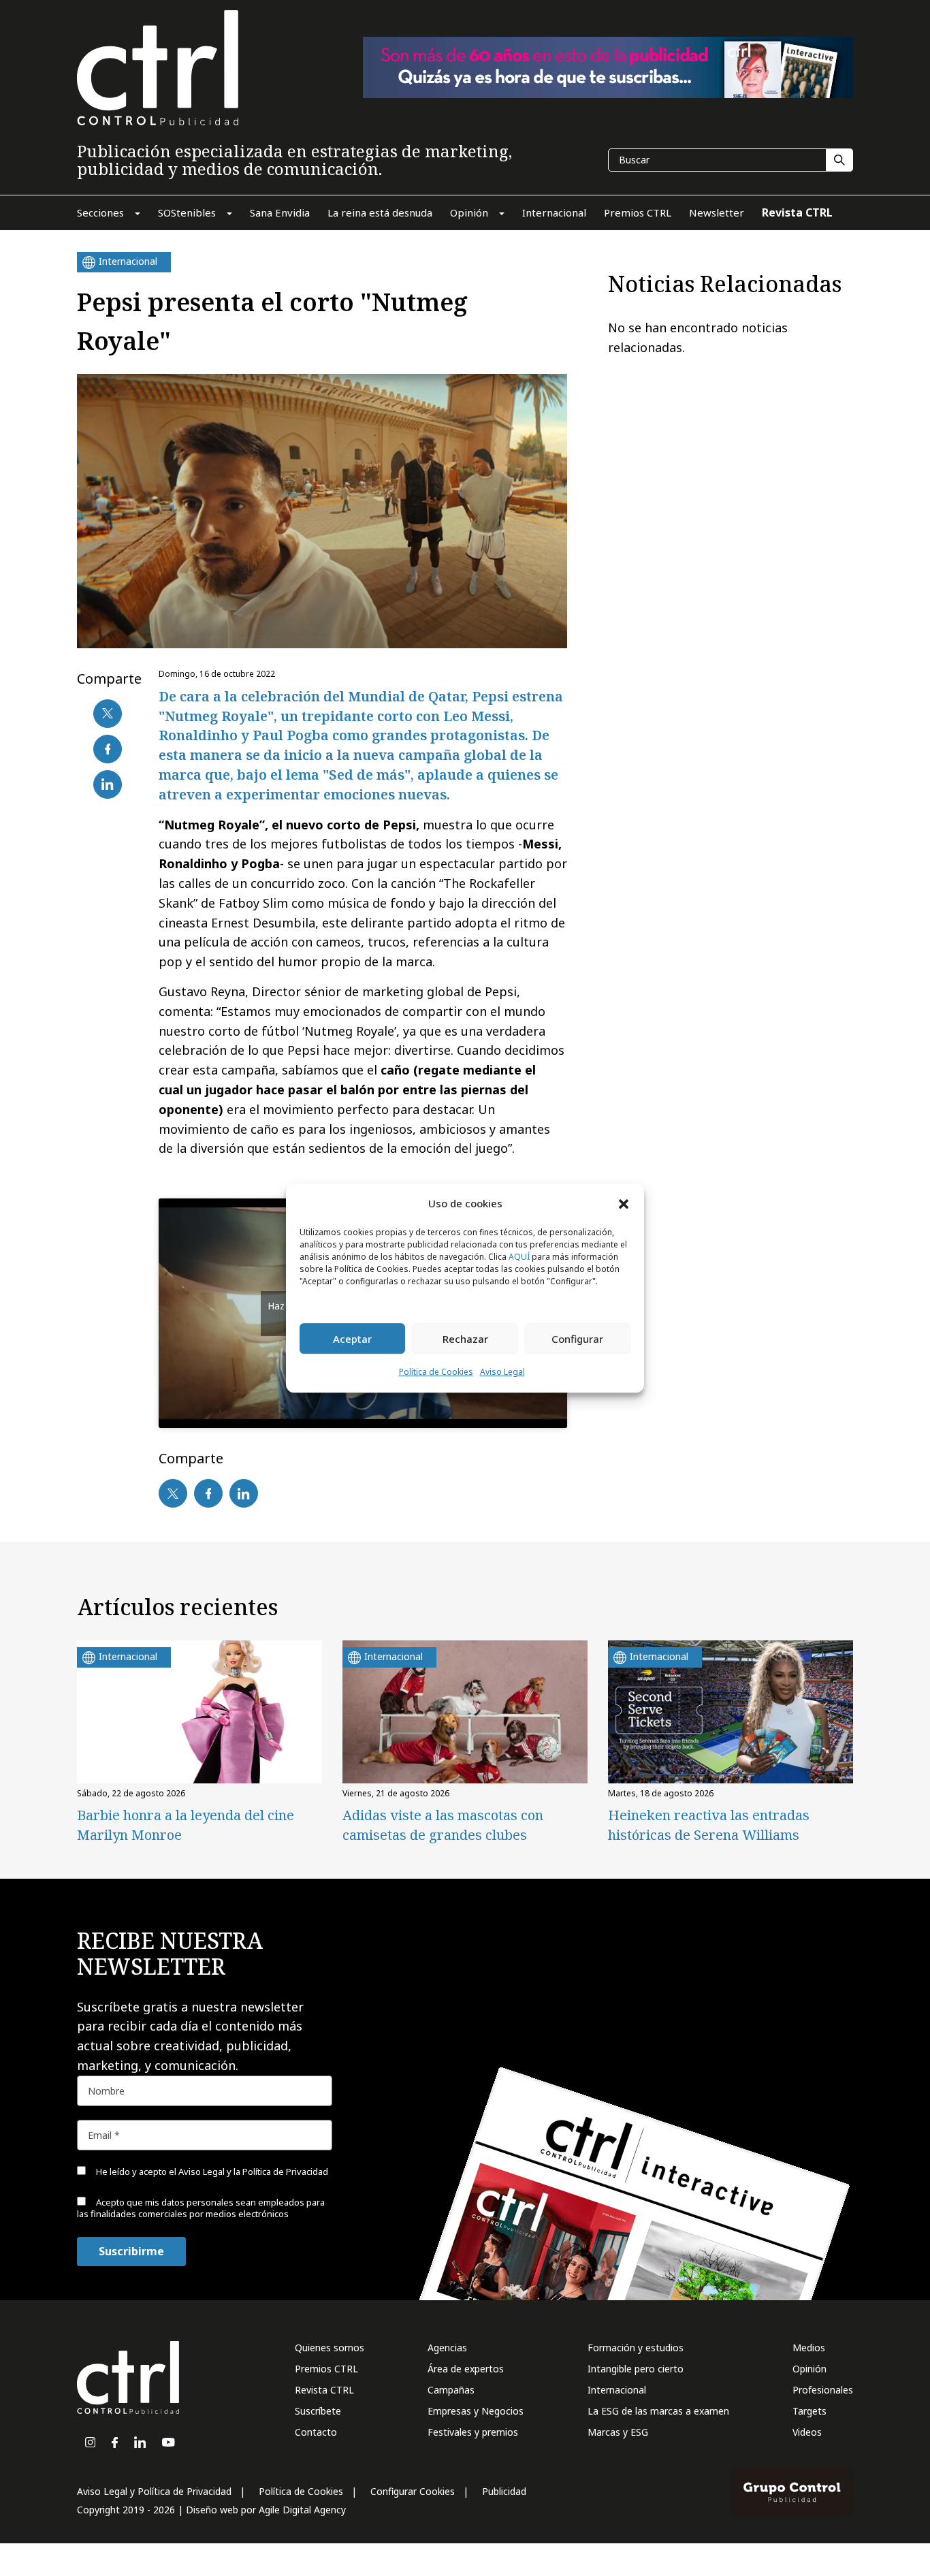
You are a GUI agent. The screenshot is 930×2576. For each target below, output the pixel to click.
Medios (809, 2348)
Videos (807, 2432)
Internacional (617, 2390)
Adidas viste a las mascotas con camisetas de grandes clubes (443, 1825)
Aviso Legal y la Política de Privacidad (253, 2172)
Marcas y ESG (618, 2432)
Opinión (809, 2369)
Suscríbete (318, 2411)
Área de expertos (466, 2369)
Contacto (316, 2432)
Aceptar (352, 1339)
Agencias (447, 2348)
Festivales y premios (473, 2432)
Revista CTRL (324, 2390)
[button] (624, 1203)
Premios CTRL (326, 2369)
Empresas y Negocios (476, 2411)
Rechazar (465, 1339)
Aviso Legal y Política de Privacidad (154, 2491)
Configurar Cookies (413, 2491)
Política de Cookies (436, 1372)
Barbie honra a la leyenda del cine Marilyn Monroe (186, 1825)
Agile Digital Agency (302, 2510)
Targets (809, 2411)
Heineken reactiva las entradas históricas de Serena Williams (709, 1825)
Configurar (577, 1339)
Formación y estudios (636, 2348)
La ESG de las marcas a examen (658, 2411)
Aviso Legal (502, 1372)
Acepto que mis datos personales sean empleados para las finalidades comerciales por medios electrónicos (201, 2208)
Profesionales (823, 2390)
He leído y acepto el (211, 2172)
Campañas (451, 2390)
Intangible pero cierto (636, 2369)
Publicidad (504, 2491)
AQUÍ (519, 1257)
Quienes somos (330, 2348)
